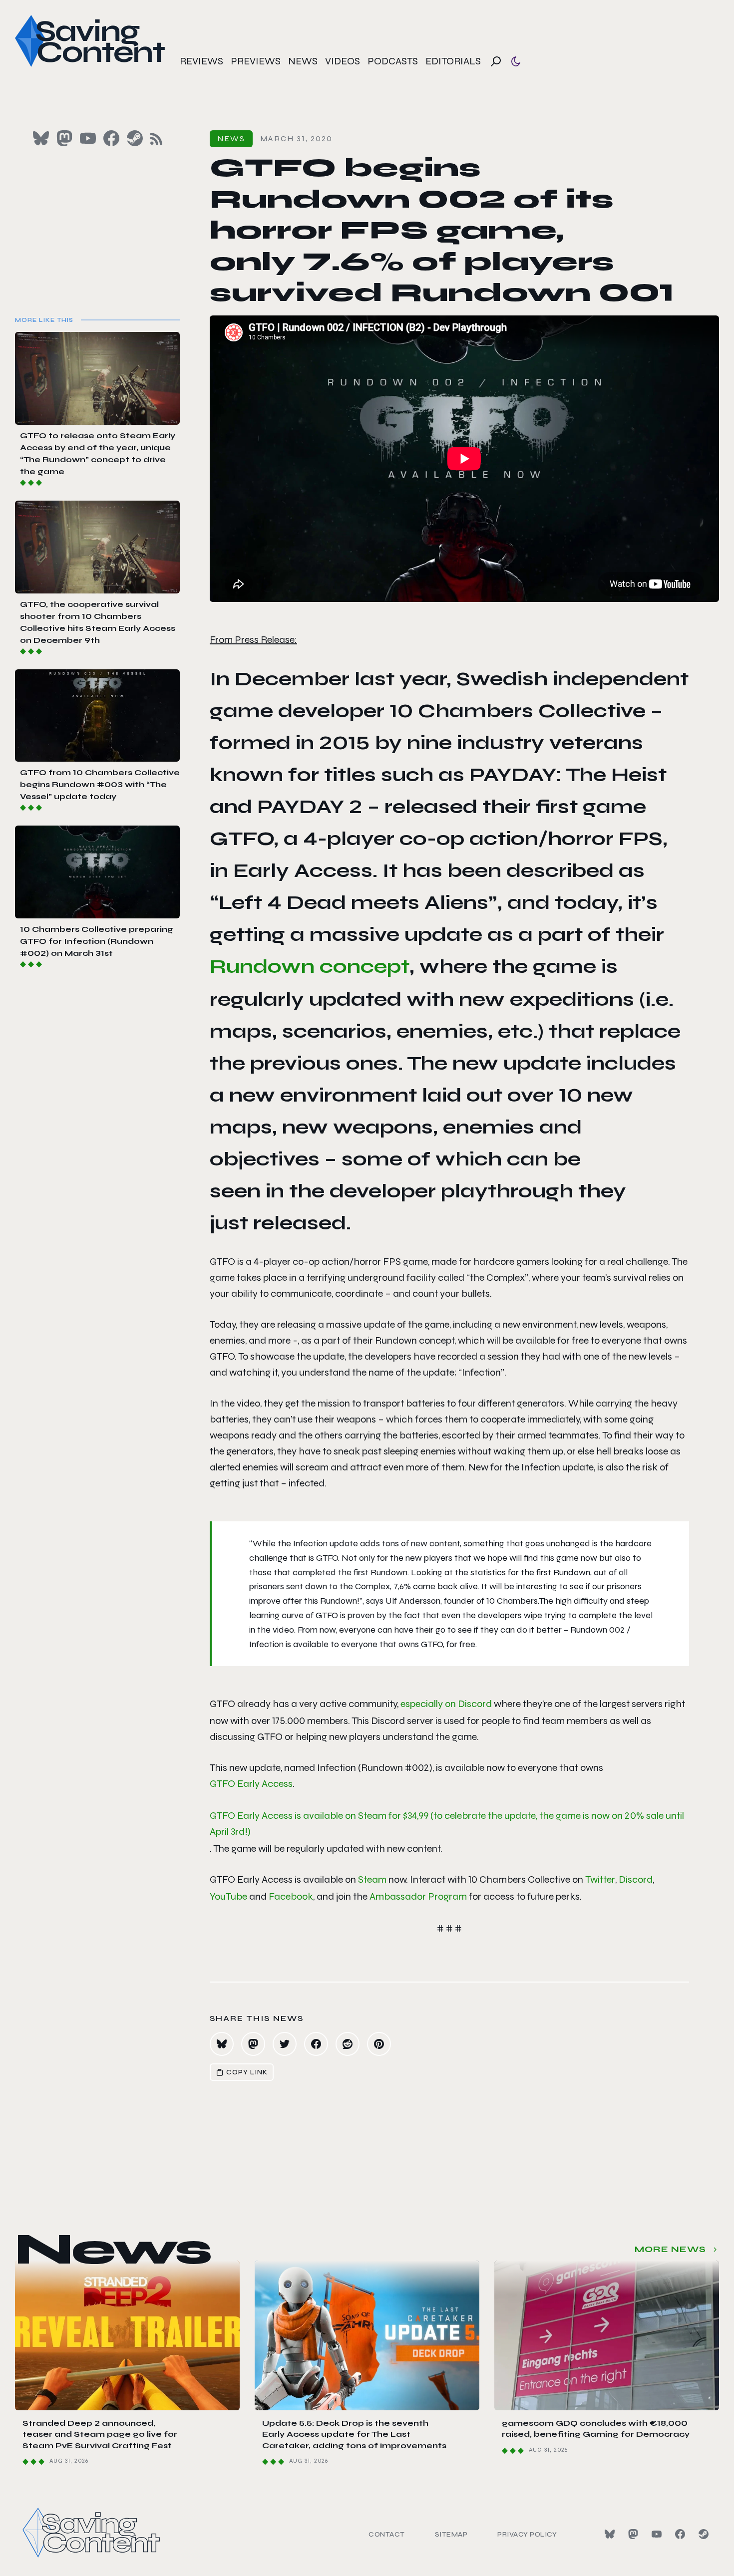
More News (670, 2249)
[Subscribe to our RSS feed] (156, 139)
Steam (372, 1879)
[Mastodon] (633, 2534)
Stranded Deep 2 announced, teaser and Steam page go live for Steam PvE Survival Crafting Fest (100, 2434)
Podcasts (393, 61)
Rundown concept (310, 966)
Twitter (600, 1879)
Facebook (291, 1896)
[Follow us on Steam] (135, 138)
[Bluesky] (610, 2534)
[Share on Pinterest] (379, 2044)
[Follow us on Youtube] (88, 138)
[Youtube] (657, 2534)
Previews (256, 61)
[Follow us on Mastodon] (64, 138)
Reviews (201, 61)
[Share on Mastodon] (253, 2044)
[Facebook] (680, 2534)
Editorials (453, 61)
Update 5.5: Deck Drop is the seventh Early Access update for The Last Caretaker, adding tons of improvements (354, 2434)
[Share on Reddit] (348, 2044)
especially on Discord (446, 1704)
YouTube (228, 1896)
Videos (343, 61)
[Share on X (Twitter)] (285, 2044)
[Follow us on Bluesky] (41, 138)
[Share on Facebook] (316, 2044)
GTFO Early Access (251, 1784)
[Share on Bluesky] (222, 2044)
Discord (636, 1879)
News (303, 61)
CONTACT (387, 2534)
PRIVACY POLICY (527, 2534)
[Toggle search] (496, 61)
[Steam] (704, 2534)
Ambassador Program (418, 1896)
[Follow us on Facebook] (111, 138)
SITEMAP (451, 2534)
